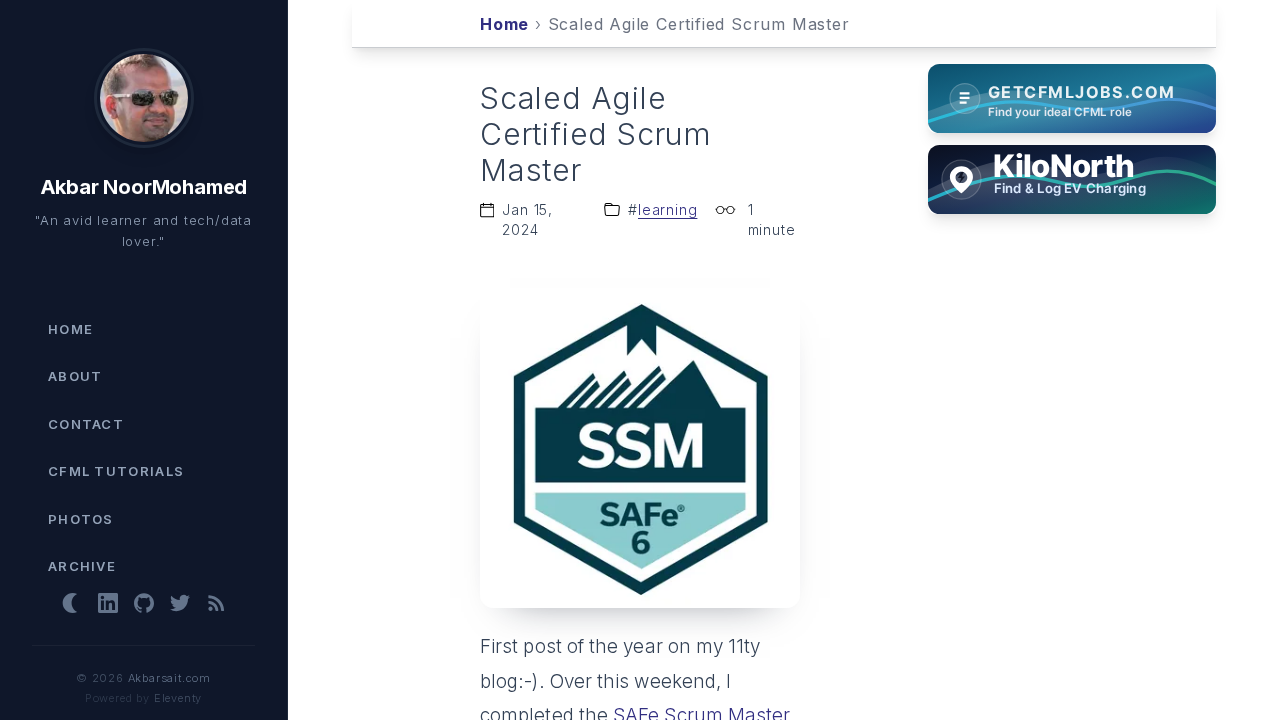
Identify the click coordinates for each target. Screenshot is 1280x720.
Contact (86, 424)
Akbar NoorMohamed (144, 187)
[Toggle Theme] (72, 603)
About (75, 376)
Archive (82, 566)
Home (70, 329)
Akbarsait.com (169, 678)
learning (667, 209)
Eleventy (178, 698)
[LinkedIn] (108, 603)
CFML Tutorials (116, 471)
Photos (81, 519)
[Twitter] (180, 603)
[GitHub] (144, 603)
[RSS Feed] (216, 603)
